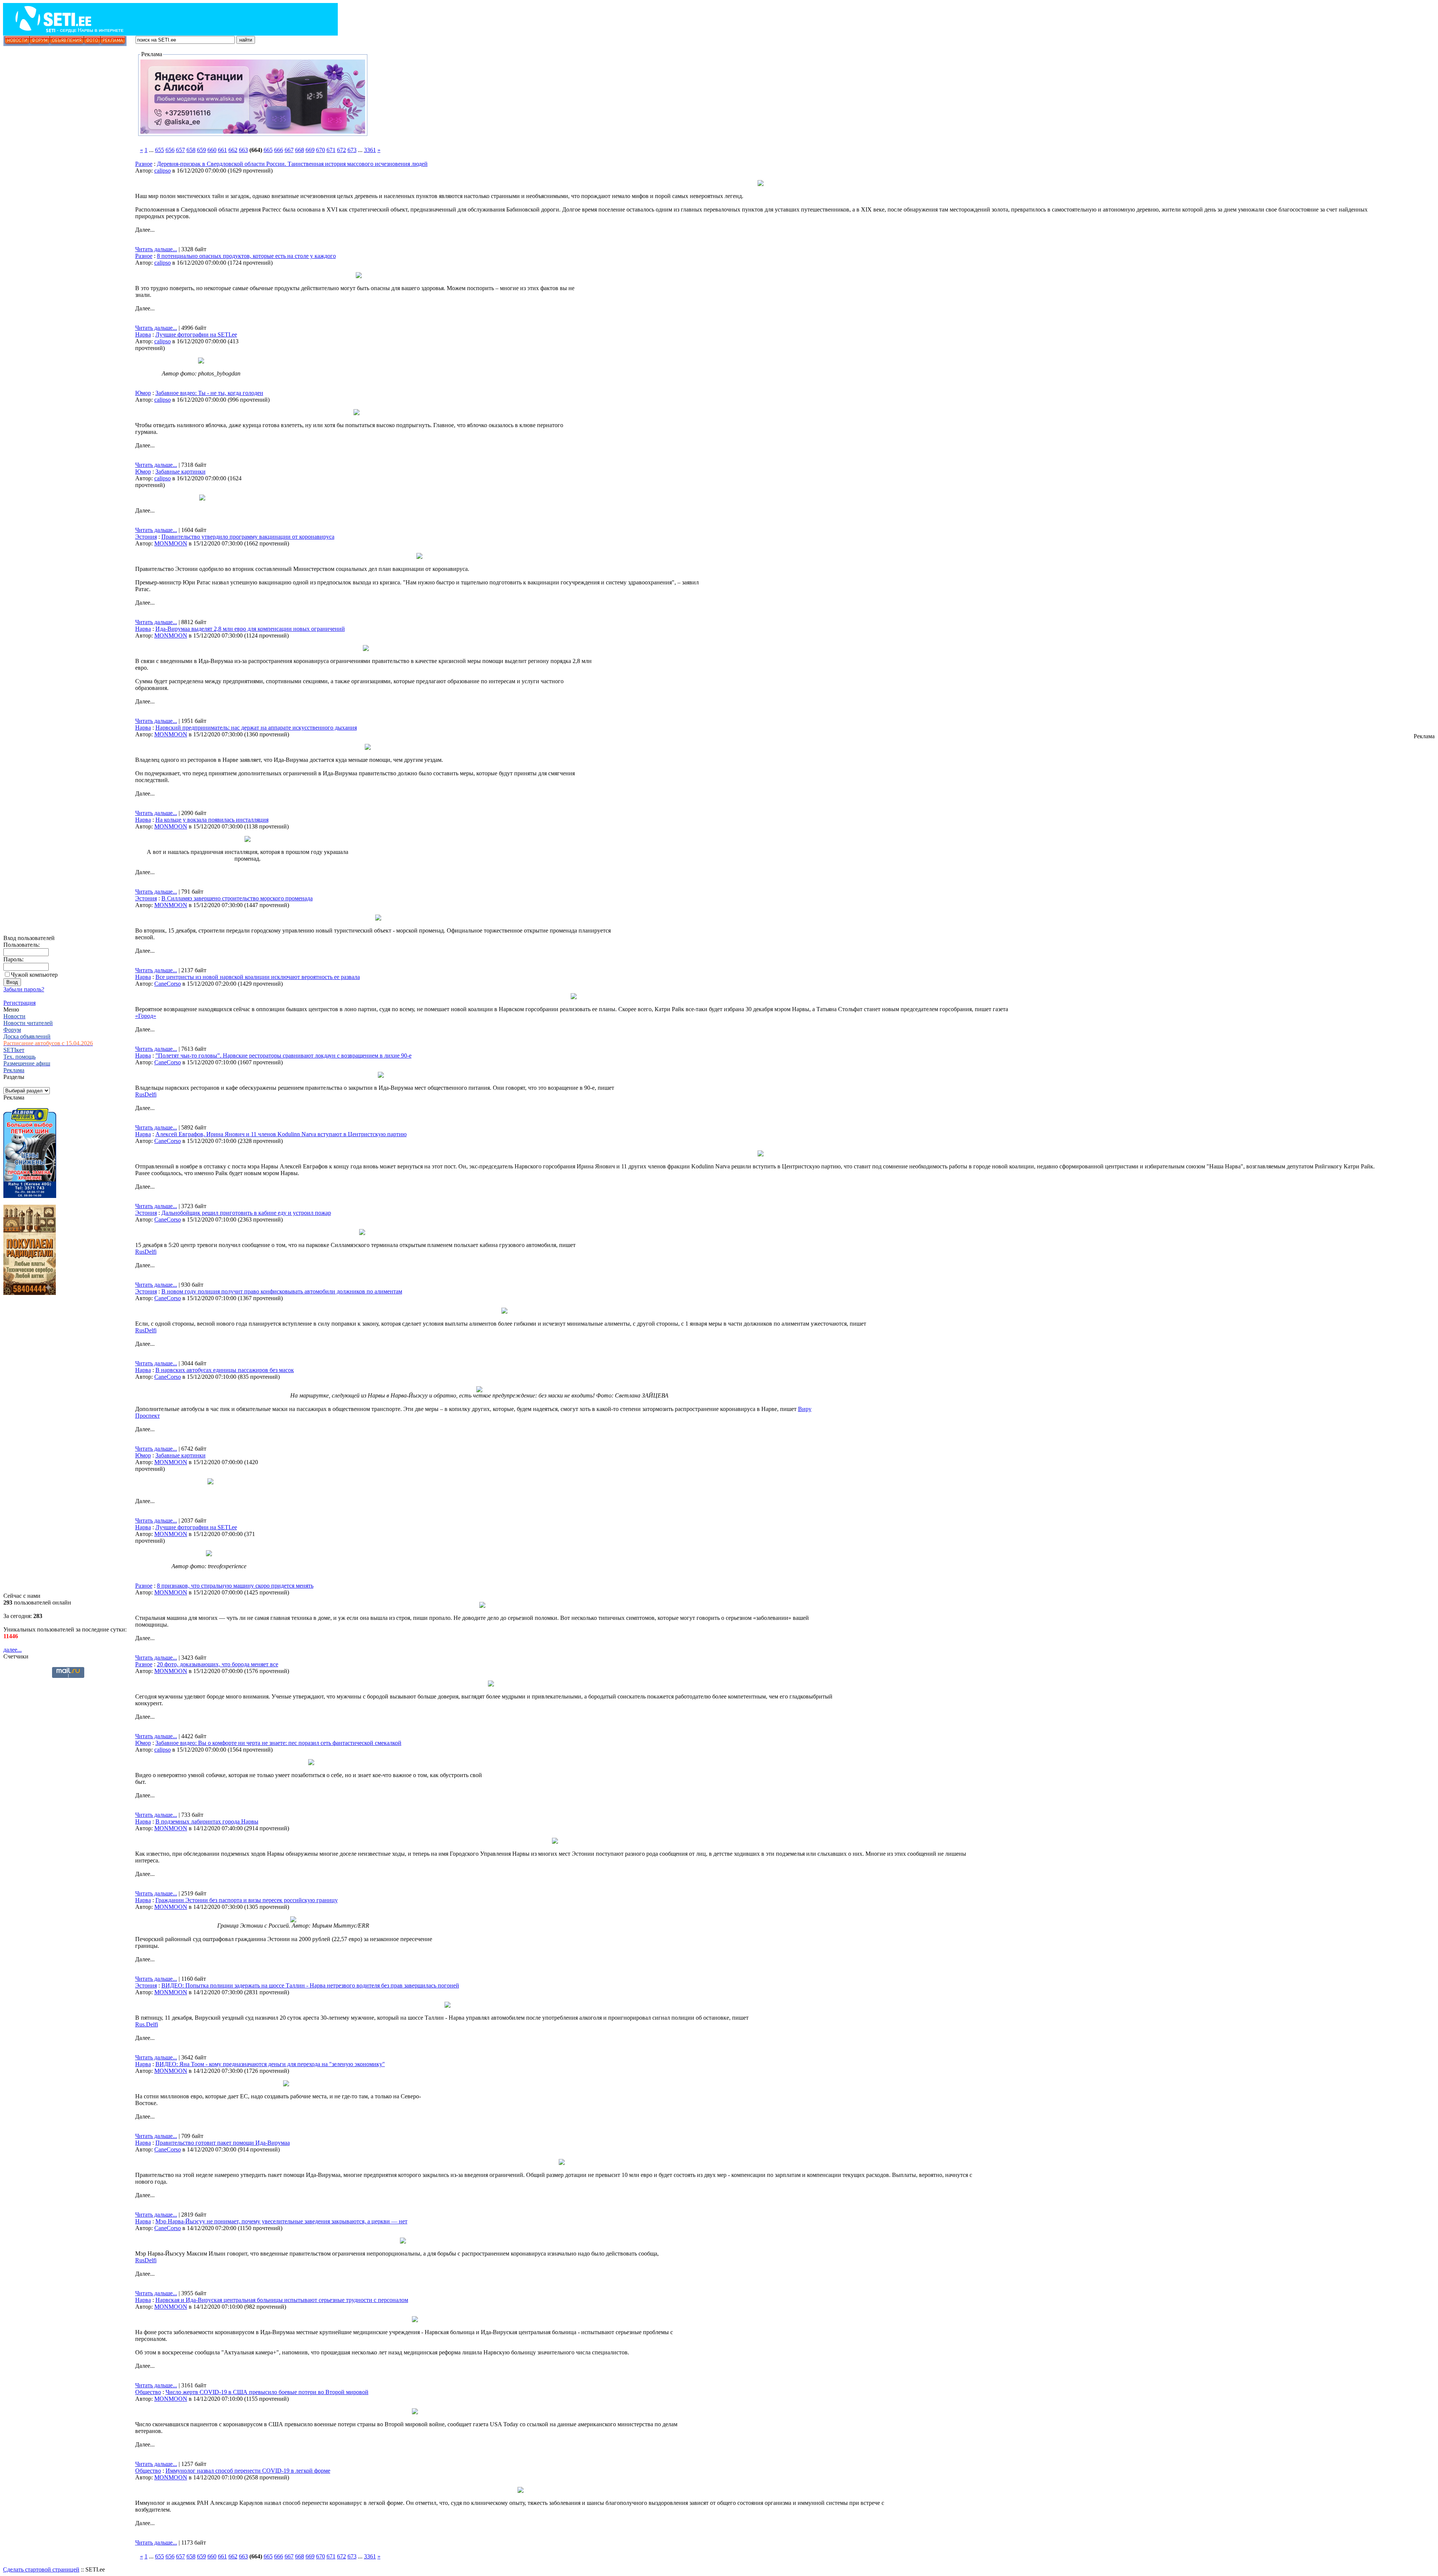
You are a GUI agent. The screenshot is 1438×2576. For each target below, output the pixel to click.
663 (243, 150)
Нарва (143, 334)
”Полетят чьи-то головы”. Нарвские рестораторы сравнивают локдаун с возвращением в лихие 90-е (283, 1056)
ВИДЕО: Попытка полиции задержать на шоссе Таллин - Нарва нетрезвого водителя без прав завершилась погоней (310, 1985)
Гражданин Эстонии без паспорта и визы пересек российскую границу (247, 1900)
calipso (163, 171)
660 (212, 150)
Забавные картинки (180, 472)
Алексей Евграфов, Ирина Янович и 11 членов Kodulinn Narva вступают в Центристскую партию (281, 1134)
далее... (13, 1650)
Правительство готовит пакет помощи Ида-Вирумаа (223, 2143)
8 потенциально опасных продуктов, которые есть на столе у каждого (246, 256)
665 (268, 150)
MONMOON (171, 543)
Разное (144, 164)
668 (300, 150)
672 (342, 150)
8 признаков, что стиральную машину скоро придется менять (235, 1586)
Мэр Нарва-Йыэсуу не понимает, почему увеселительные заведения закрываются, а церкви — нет (281, 2221)
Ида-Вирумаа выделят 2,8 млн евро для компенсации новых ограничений (250, 629)
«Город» (146, 1016)
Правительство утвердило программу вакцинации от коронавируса (248, 537)
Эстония (146, 537)
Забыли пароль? (24, 989)
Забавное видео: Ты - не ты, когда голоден (209, 393)
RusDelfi (146, 1094)
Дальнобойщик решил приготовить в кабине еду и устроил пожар (246, 1213)
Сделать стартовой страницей (41, 2569)
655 (160, 150)
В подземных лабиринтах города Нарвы (207, 1821)
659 (201, 150)
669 (310, 150)
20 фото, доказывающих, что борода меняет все (218, 1664)
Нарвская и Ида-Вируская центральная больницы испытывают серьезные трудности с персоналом (282, 2300)
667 (289, 150)
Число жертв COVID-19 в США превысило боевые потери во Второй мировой (267, 2392)
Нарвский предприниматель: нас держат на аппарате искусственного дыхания (256, 728)
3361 (370, 150)
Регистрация (19, 1003)
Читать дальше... (156, 249)
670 (321, 150)
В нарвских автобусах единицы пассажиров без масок (225, 1370)
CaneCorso (168, 984)
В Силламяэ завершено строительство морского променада (237, 898)
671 (331, 150)
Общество (148, 2392)
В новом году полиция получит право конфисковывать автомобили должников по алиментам (282, 1291)
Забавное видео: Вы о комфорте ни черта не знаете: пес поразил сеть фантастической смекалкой (278, 1743)
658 (191, 150)
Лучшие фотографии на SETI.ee (196, 334)
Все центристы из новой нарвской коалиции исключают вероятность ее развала (258, 977)
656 (170, 150)
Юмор (143, 393)
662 (233, 150)
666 (279, 150)
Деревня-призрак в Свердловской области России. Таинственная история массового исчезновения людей (292, 164)
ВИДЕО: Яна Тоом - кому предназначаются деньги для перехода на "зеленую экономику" (270, 2064)
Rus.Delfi (147, 2024)
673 (352, 150)
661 (222, 150)
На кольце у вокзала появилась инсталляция (212, 820)
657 (180, 150)
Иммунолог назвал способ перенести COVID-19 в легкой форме (248, 2471)
